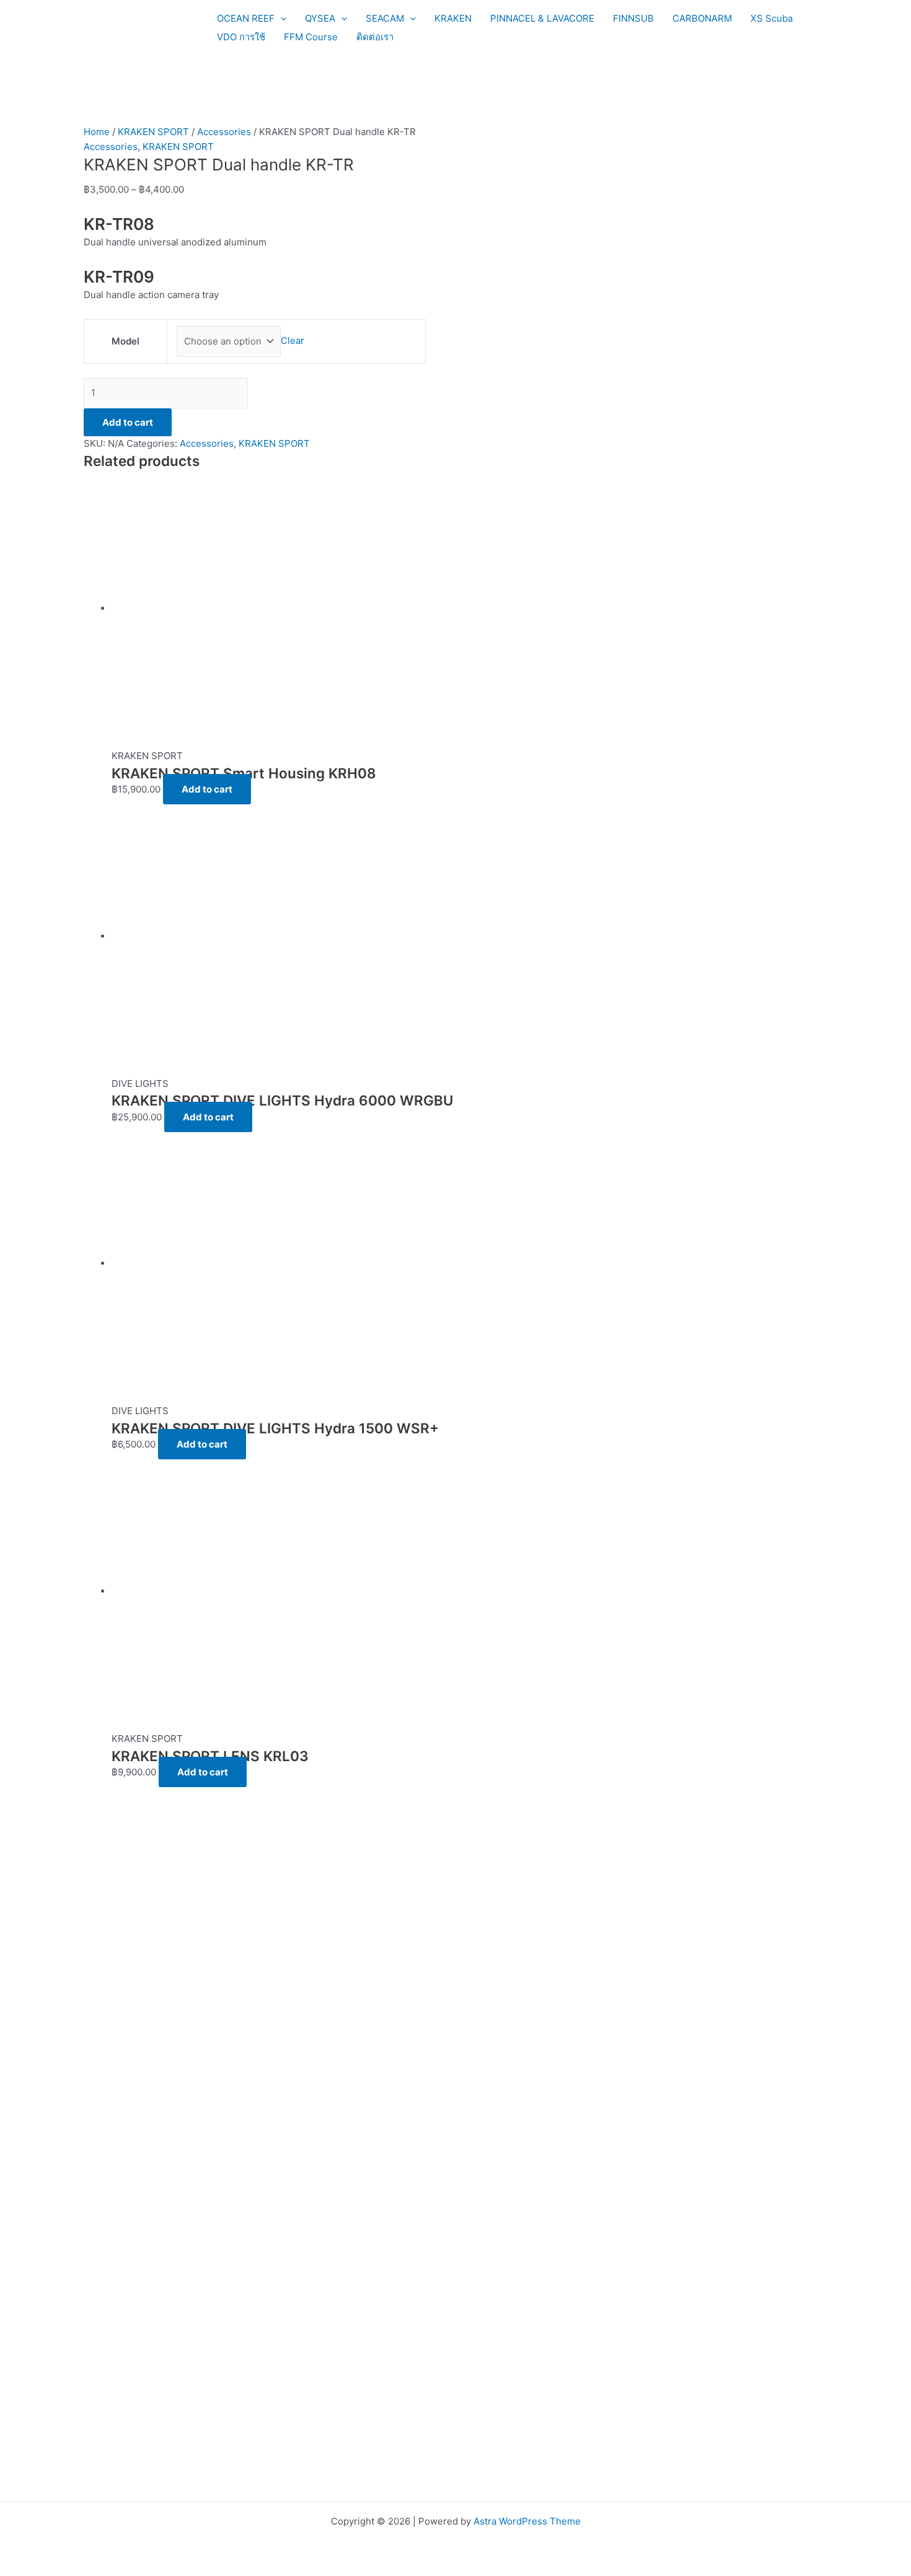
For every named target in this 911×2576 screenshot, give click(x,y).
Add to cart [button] (207, 789)
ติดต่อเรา (375, 37)
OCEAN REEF (246, 18)
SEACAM (385, 18)
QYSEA (320, 18)
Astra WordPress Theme (527, 2521)
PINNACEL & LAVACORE (542, 18)
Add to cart (128, 422)
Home (97, 132)
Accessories (224, 132)
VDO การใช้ (241, 37)
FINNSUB (633, 18)
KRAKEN (453, 18)
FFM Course (311, 37)
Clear (293, 341)
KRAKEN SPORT (153, 132)
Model (125, 341)
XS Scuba (772, 18)
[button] (280, 19)
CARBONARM (702, 18)
